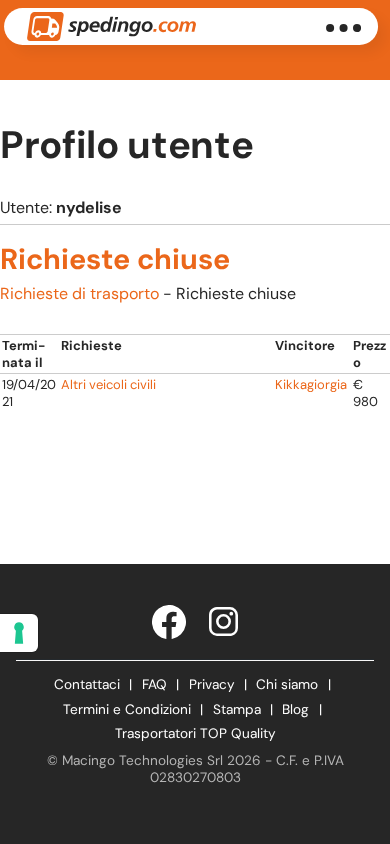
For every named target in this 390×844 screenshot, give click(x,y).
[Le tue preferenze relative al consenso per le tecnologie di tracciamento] (19, 633)
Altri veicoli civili (108, 384)
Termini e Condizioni (127, 709)
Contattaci (87, 684)
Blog (295, 709)
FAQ (154, 684)
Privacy (212, 684)
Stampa (237, 709)
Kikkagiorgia (311, 384)
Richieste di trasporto (79, 293)
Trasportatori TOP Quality (195, 733)
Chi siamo (287, 684)
